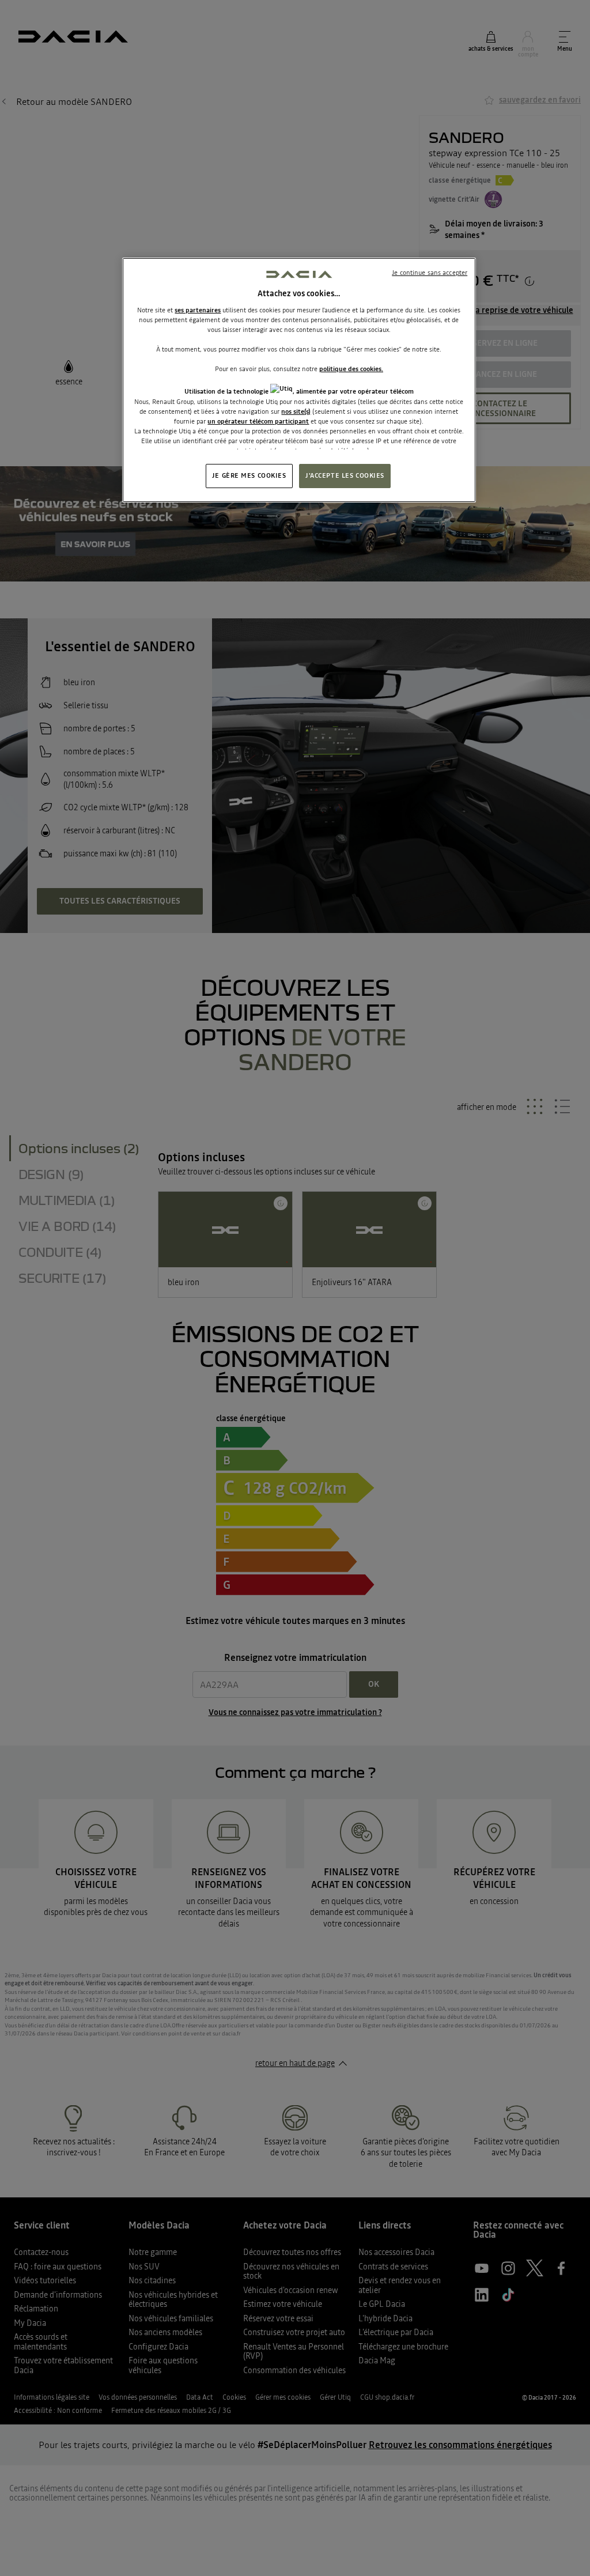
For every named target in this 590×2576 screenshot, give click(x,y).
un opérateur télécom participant (258, 421)
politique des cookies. (351, 369)
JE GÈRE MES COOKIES (249, 475)
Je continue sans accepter (430, 273)
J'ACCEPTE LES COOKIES (345, 475)
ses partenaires (198, 310)
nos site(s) (296, 411)
